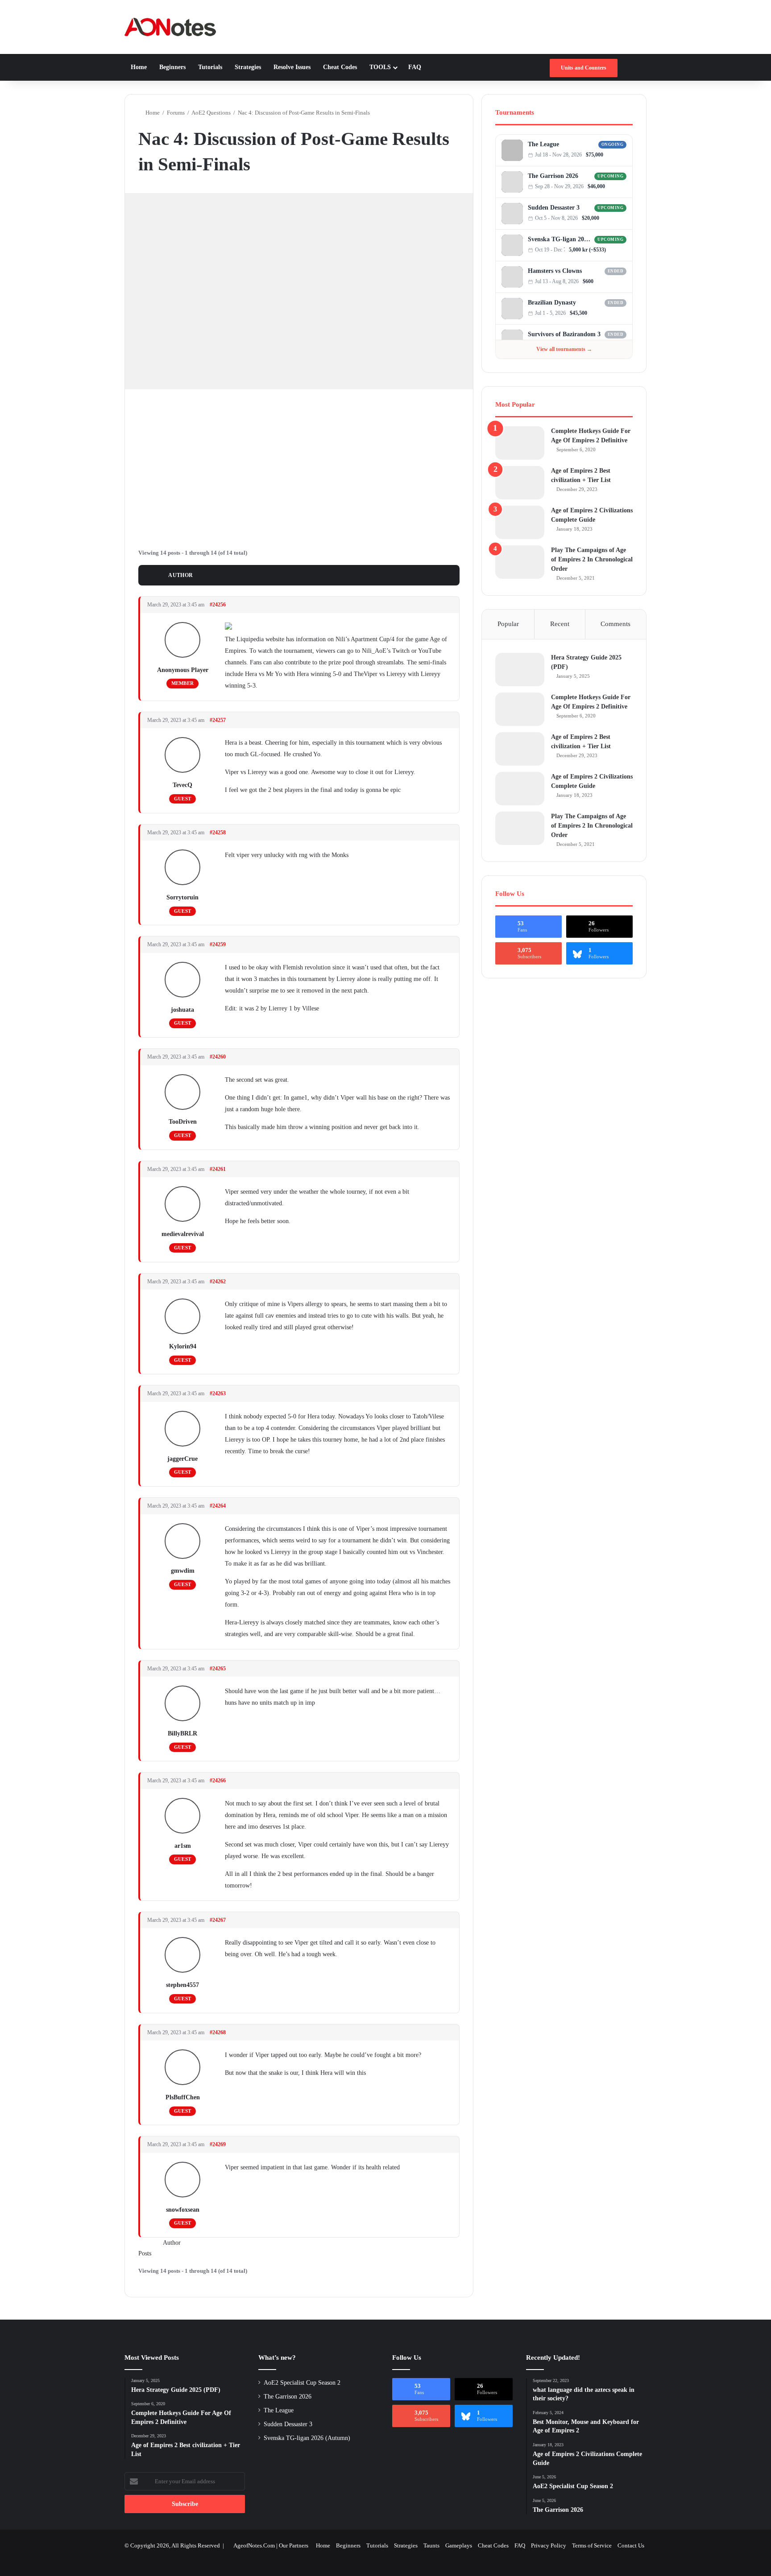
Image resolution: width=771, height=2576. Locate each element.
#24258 (218, 833)
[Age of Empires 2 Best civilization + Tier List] (520, 483)
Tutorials (210, 67)
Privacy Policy (549, 2545)
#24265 (218, 1669)
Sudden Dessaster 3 (554, 208)
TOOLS (380, 67)
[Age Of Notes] (170, 27)
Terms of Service (592, 2545)
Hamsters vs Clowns (555, 271)
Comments (616, 624)
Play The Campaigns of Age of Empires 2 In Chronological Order (592, 559)
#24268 (218, 2032)
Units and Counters (584, 68)
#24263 (218, 1393)
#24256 (218, 605)
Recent (560, 624)
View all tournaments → (564, 349)
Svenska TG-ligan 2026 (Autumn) (560, 239)
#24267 (218, 1920)
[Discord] (615, 155)
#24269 (218, 2144)
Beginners (172, 67)
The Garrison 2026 (553, 176)
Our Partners (294, 2545)
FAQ (415, 67)
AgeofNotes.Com (254, 2545)
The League (543, 144)
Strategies (248, 67)
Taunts (431, 2545)
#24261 (218, 1169)
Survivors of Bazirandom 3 (564, 334)
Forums (176, 113)
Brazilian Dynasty (552, 303)
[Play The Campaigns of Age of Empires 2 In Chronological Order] (520, 562)
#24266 (218, 1781)
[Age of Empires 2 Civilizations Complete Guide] (520, 522)
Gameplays (459, 2545)
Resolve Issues (292, 67)
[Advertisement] (299, 465)
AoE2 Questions (211, 113)
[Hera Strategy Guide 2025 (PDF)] (520, 670)
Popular (508, 624)
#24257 (218, 720)
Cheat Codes (340, 67)
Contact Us (631, 2545)
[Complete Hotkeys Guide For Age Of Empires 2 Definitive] (520, 443)
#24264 (218, 1506)
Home (139, 67)
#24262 (218, 1282)
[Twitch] (624, 155)
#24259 (218, 944)
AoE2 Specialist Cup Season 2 (302, 2383)
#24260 (218, 1057)
